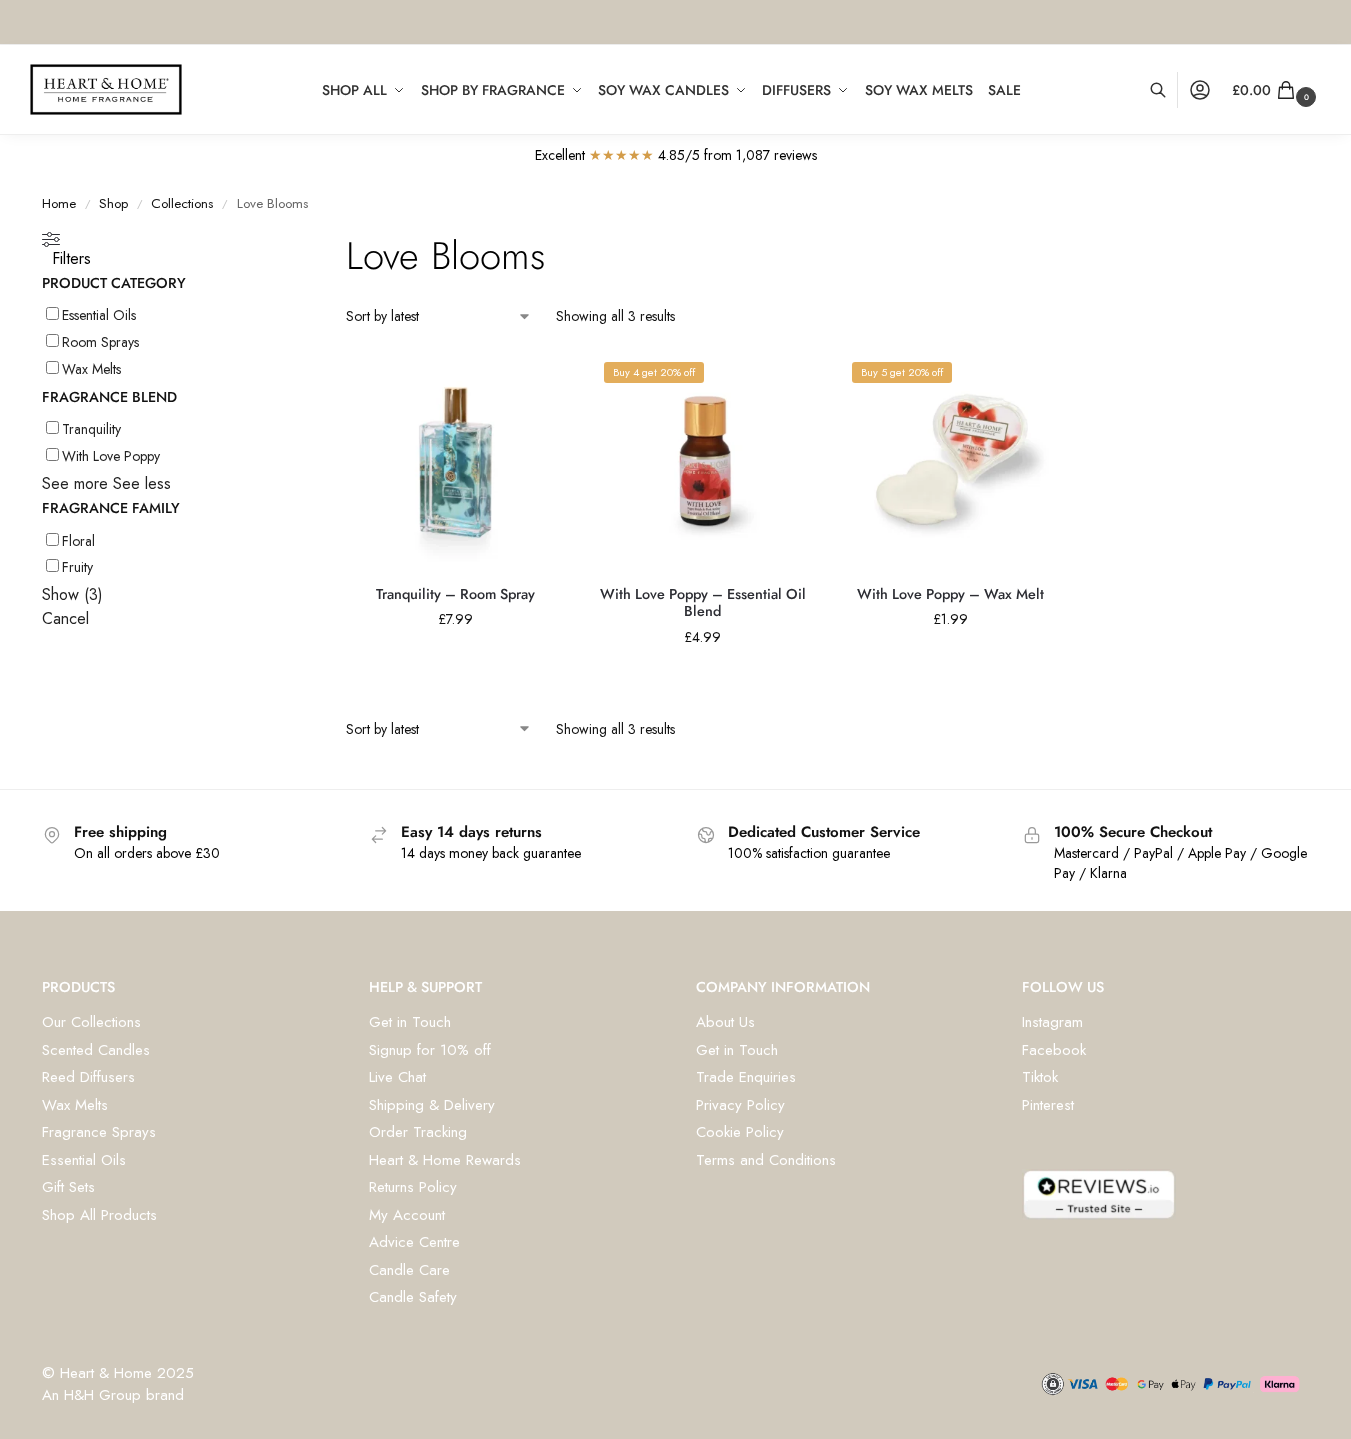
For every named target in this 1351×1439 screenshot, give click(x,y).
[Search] (1168, 90)
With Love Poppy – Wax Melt (950, 594)
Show (72, 594)
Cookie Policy (740, 1132)
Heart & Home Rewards (445, 1160)
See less (142, 483)
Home (59, 203)
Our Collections (91, 1022)
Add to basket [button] (455, 663)
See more (75, 483)
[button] (1276, 90)
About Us (725, 1022)
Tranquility (91, 429)
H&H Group (102, 1395)
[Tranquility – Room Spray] (455, 461)
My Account (407, 1215)
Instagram (1052, 1022)
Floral (78, 541)
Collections (182, 203)
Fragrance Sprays (99, 1132)
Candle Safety (413, 1297)
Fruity (77, 567)
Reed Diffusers (88, 1077)
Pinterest (1048, 1105)
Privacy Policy (740, 1105)
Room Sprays (100, 342)
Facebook (1054, 1050)
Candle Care (409, 1270)
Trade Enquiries (746, 1077)
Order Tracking (418, 1132)
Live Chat (397, 1077)
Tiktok (1040, 1077)
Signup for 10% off (430, 1050)
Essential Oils (99, 315)
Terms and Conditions (766, 1160)
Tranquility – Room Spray (455, 594)
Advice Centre (414, 1242)
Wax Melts (91, 369)
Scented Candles (96, 1050)
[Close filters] (263, 244)
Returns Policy (413, 1187)
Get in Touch (410, 1022)
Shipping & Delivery (432, 1105)
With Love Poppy (111, 456)
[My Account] (1200, 90)
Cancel (65, 618)
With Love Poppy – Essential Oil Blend (703, 603)
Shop (113, 203)
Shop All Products (99, 1215)
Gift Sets (68, 1187)
